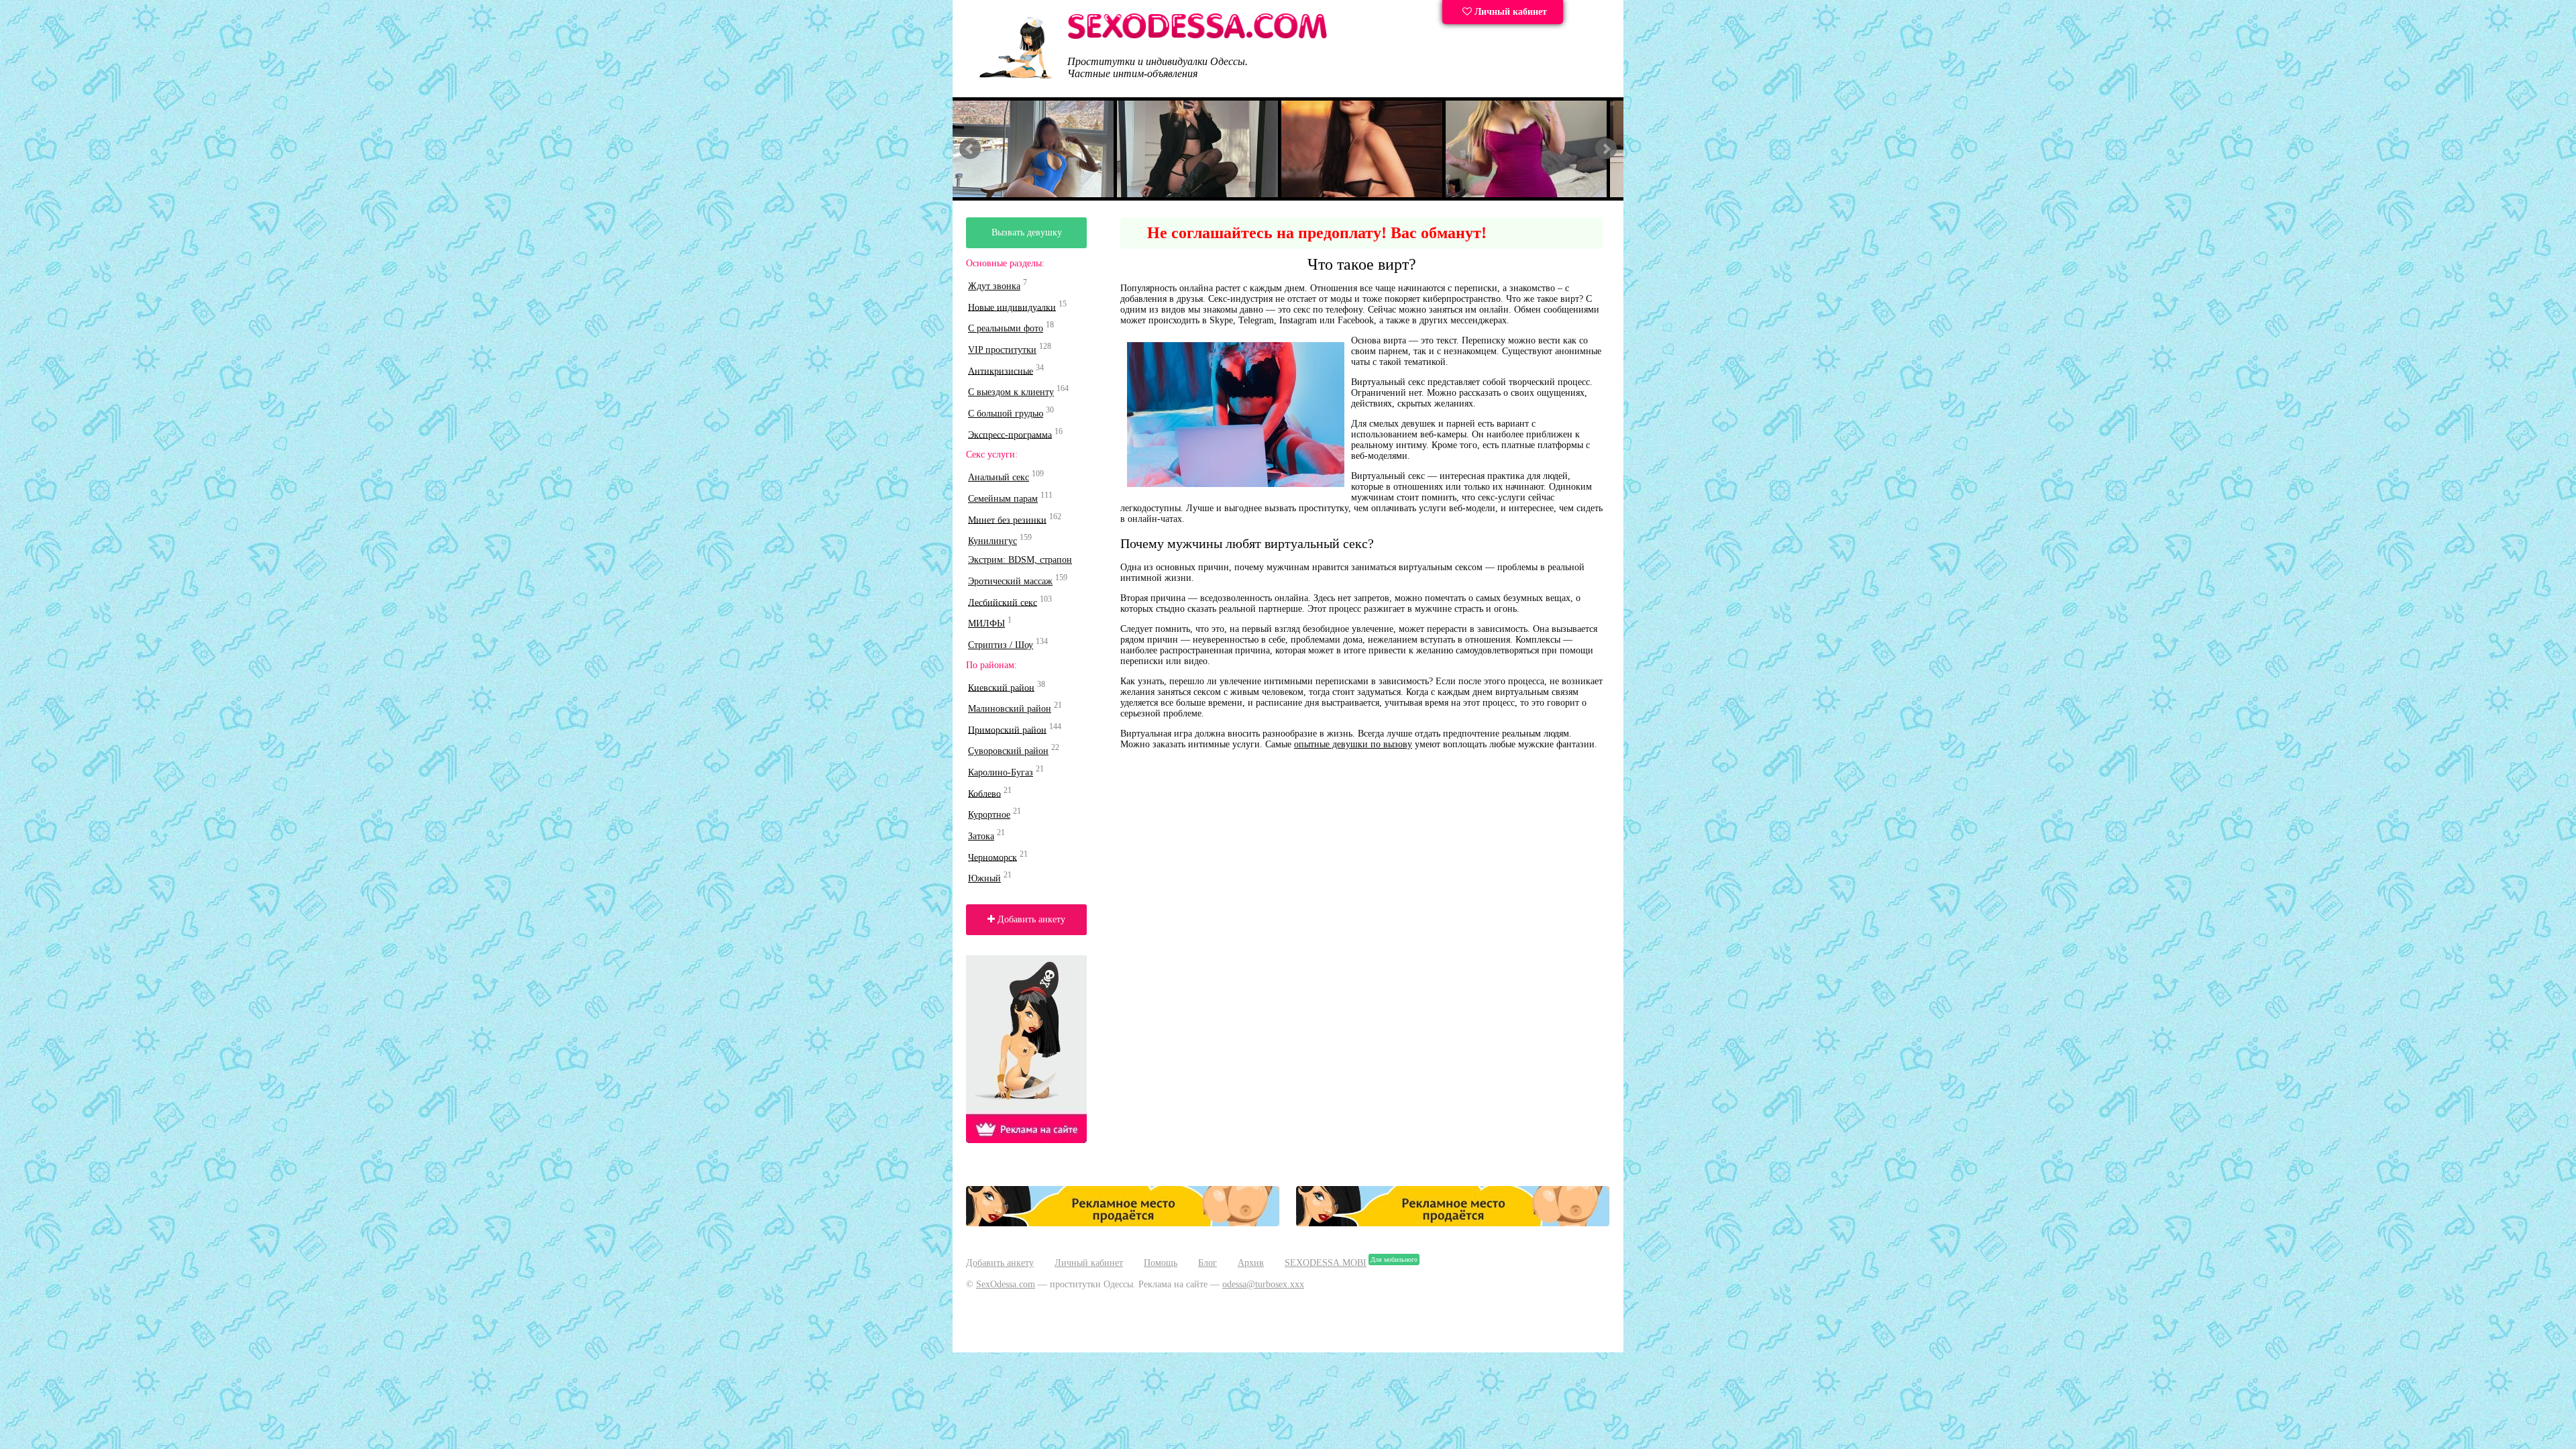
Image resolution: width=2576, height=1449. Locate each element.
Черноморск (992, 857)
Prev (970, 149)
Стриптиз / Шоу (1001, 645)
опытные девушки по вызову (1353, 744)
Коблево (984, 793)
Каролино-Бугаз (1001, 772)
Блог (1207, 1263)
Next (1606, 149)
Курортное (989, 815)
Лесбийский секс (1003, 602)
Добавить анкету (1030, 919)
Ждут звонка (994, 286)
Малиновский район (1010, 709)
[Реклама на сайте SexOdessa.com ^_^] (1123, 1223)
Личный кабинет (1509, 12)
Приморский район (1007, 730)
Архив (1251, 1263)
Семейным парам (1003, 499)
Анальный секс (999, 477)
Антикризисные (1001, 371)
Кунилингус (992, 541)
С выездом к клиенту (1011, 392)
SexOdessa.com (1006, 1284)
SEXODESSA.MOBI (1326, 1263)
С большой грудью (1006, 414)
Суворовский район (1008, 751)
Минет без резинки (1007, 520)
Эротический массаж (1010, 581)
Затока (981, 836)
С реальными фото (1006, 328)
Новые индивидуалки (1012, 307)
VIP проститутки (1002, 350)
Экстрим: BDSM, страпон (1020, 560)
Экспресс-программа (1010, 434)
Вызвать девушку (1027, 232)
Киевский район (1001, 687)
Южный (984, 878)
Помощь (1161, 1263)
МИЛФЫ (986, 624)
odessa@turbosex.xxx (1263, 1284)
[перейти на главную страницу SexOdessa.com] (1197, 37)
